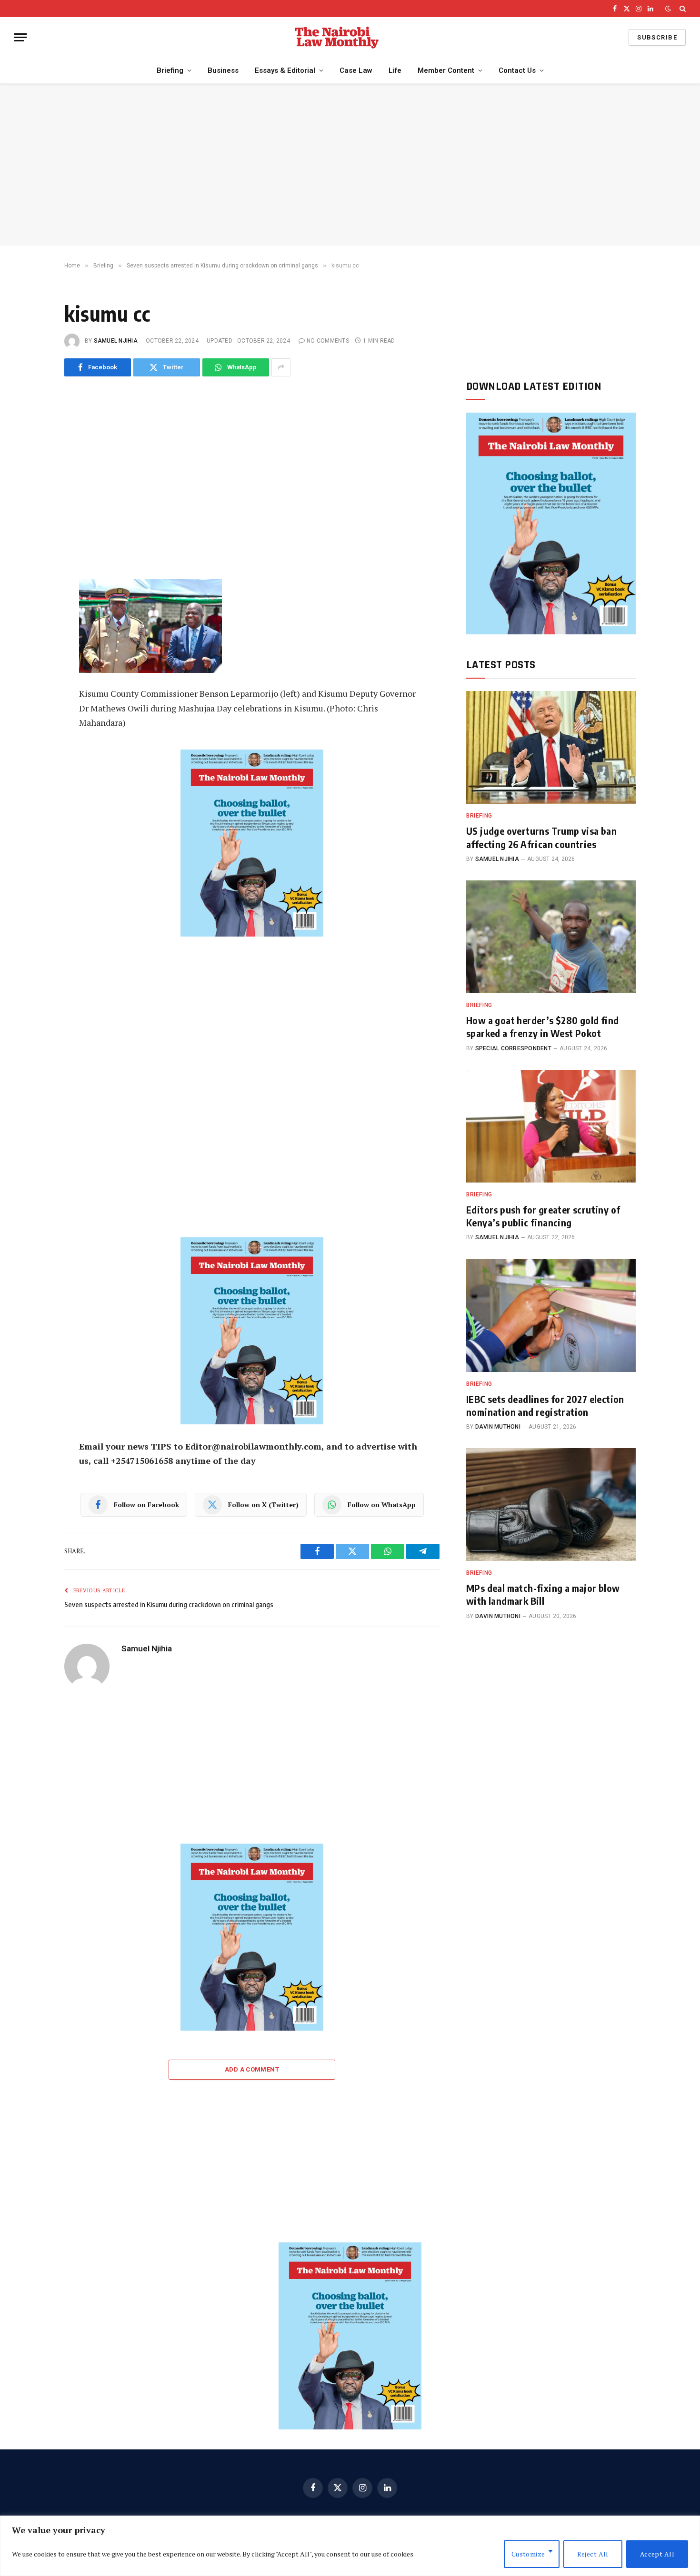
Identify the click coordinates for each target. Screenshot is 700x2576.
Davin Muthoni (498, 1427)
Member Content (446, 70)
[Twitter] (32, 458)
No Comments (328, 341)
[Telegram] (32, 501)
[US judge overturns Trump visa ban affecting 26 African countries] (551, 747)
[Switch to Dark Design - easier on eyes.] (668, 9)
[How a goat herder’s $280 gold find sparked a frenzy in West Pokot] (551, 937)
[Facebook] (32, 437)
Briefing (170, 70)
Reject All (593, 2554)
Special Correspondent (513, 1048)
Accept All (657, 2554)
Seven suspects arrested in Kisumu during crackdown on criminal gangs (169, 1604)
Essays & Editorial (285, 70)
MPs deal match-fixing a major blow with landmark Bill (543, 1594)
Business (223, 70)
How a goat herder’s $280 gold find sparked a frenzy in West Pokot (543, 1026)
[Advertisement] (350, 165)
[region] (350, 2546)
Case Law (356, 70)
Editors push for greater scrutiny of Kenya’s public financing (543, 1216)
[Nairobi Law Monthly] (337, 37)
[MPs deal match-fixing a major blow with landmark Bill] (551, 1505)
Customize (528, 2554)
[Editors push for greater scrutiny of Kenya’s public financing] (551, 1126)
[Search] (682, 9)
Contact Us (517, 70)
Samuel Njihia (116, 341)
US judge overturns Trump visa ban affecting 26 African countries (541, 837)
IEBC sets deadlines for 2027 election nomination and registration (545, 1405)
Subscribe (657, 37)
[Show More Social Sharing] (281, 367)
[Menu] (20, 37)
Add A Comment (252, 2069)
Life (395, 70)
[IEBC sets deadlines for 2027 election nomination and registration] (551, 1315)
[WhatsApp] (32, 480)
